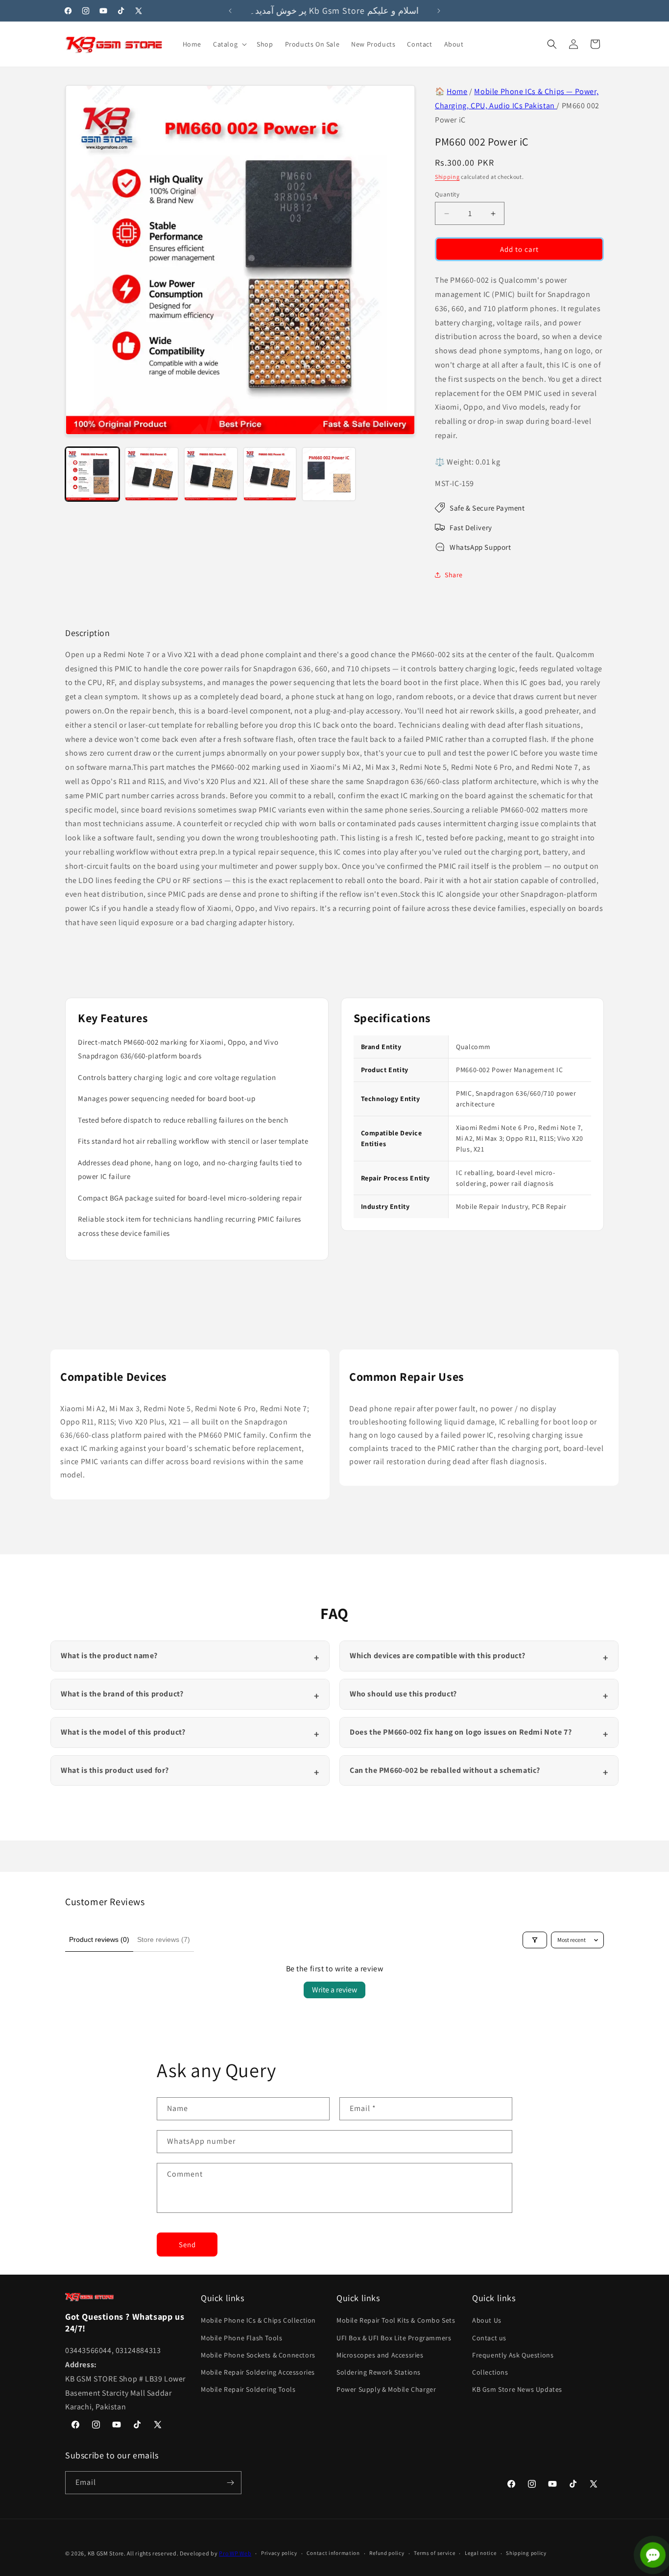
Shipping (447, 177)
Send (187, 2245)
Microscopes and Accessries (380, 2355)
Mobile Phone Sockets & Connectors (258, 2355)
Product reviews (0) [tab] (99, 1939)
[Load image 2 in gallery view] (152, 474)
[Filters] (535, 1940)
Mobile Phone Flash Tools (241, 2338)
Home (457, 91)
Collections (490, 2372)
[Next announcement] (439, 11)
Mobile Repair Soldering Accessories (258, 2372)
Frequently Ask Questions (513, 2355)
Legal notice (480, 2553)
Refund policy (387, 2553)
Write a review (334, 1990)
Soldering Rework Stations (379, 2372)
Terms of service (434, 2553)
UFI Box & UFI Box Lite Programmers (394, 2338)
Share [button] (454, 575)
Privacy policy (279, 2553)
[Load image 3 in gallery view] (211, 474)
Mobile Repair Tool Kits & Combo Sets (396, 2320)
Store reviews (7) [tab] (164, 1939)
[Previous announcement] (230, 11)
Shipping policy (526, 2553)
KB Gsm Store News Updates (517, 2389)
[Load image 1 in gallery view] (92, 474)
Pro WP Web (235, 2553)
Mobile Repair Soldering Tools (248, 2389)
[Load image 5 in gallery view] (329, 474)
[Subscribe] (230, 2483)
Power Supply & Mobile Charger (386, 2389)
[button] (229, 44)
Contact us (489, 2338)
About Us (487, 2320)
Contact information (333, 2553)
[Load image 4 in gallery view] (270, 474)
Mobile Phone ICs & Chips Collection (258, 2320)
